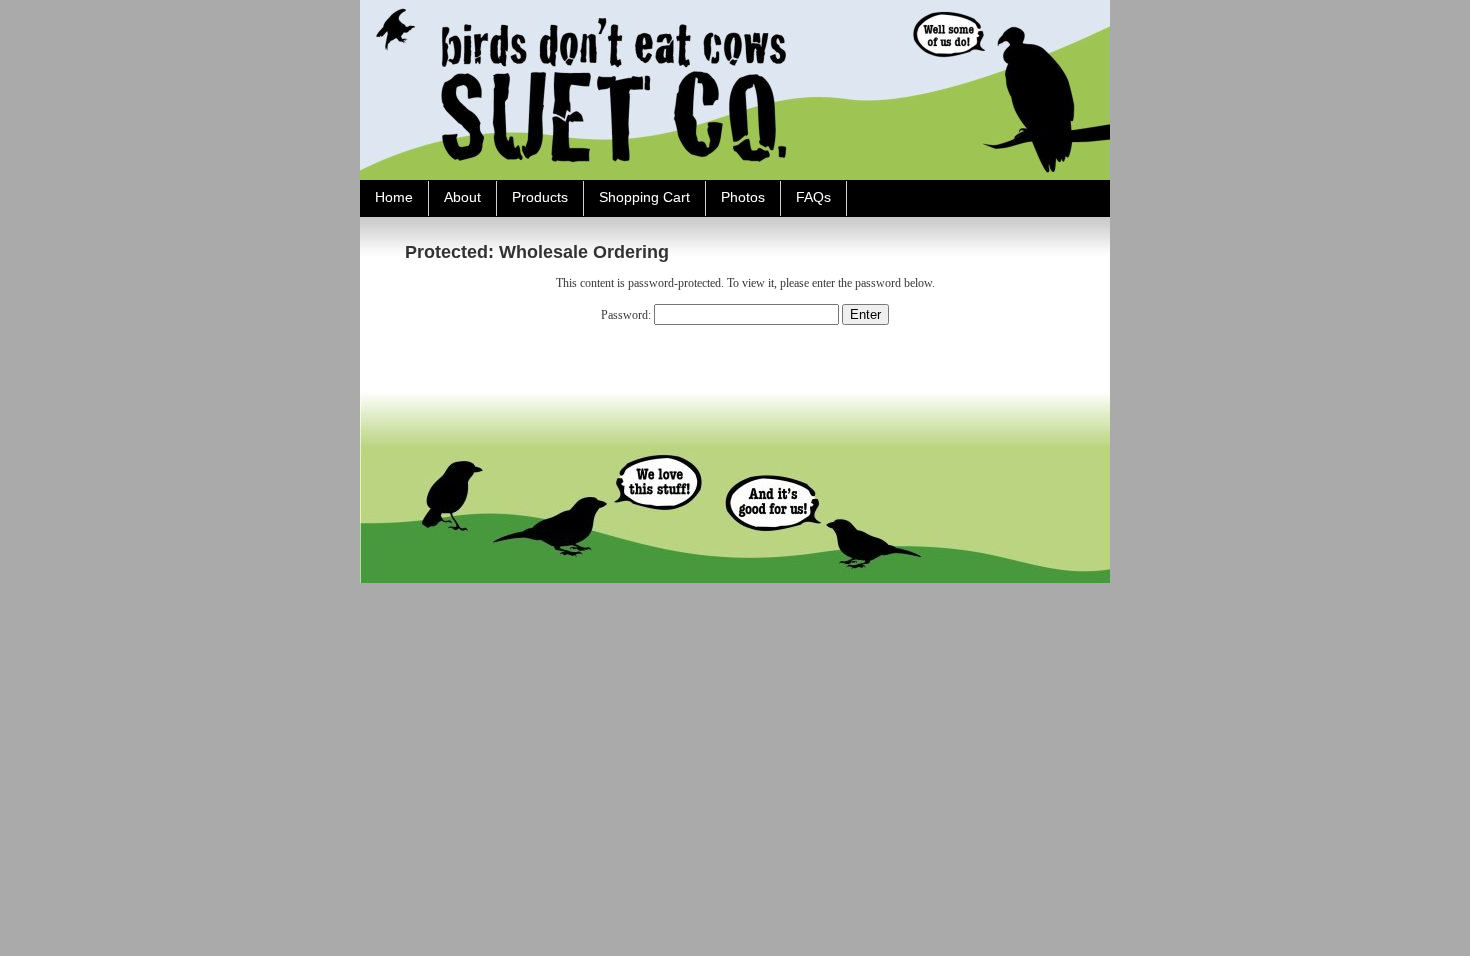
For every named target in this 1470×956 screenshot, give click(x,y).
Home (394, 197)
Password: (627, 315)
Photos (743, 197)
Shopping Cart (644, 197)
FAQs (813, 197)
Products (540, 197)
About (462, 197)
